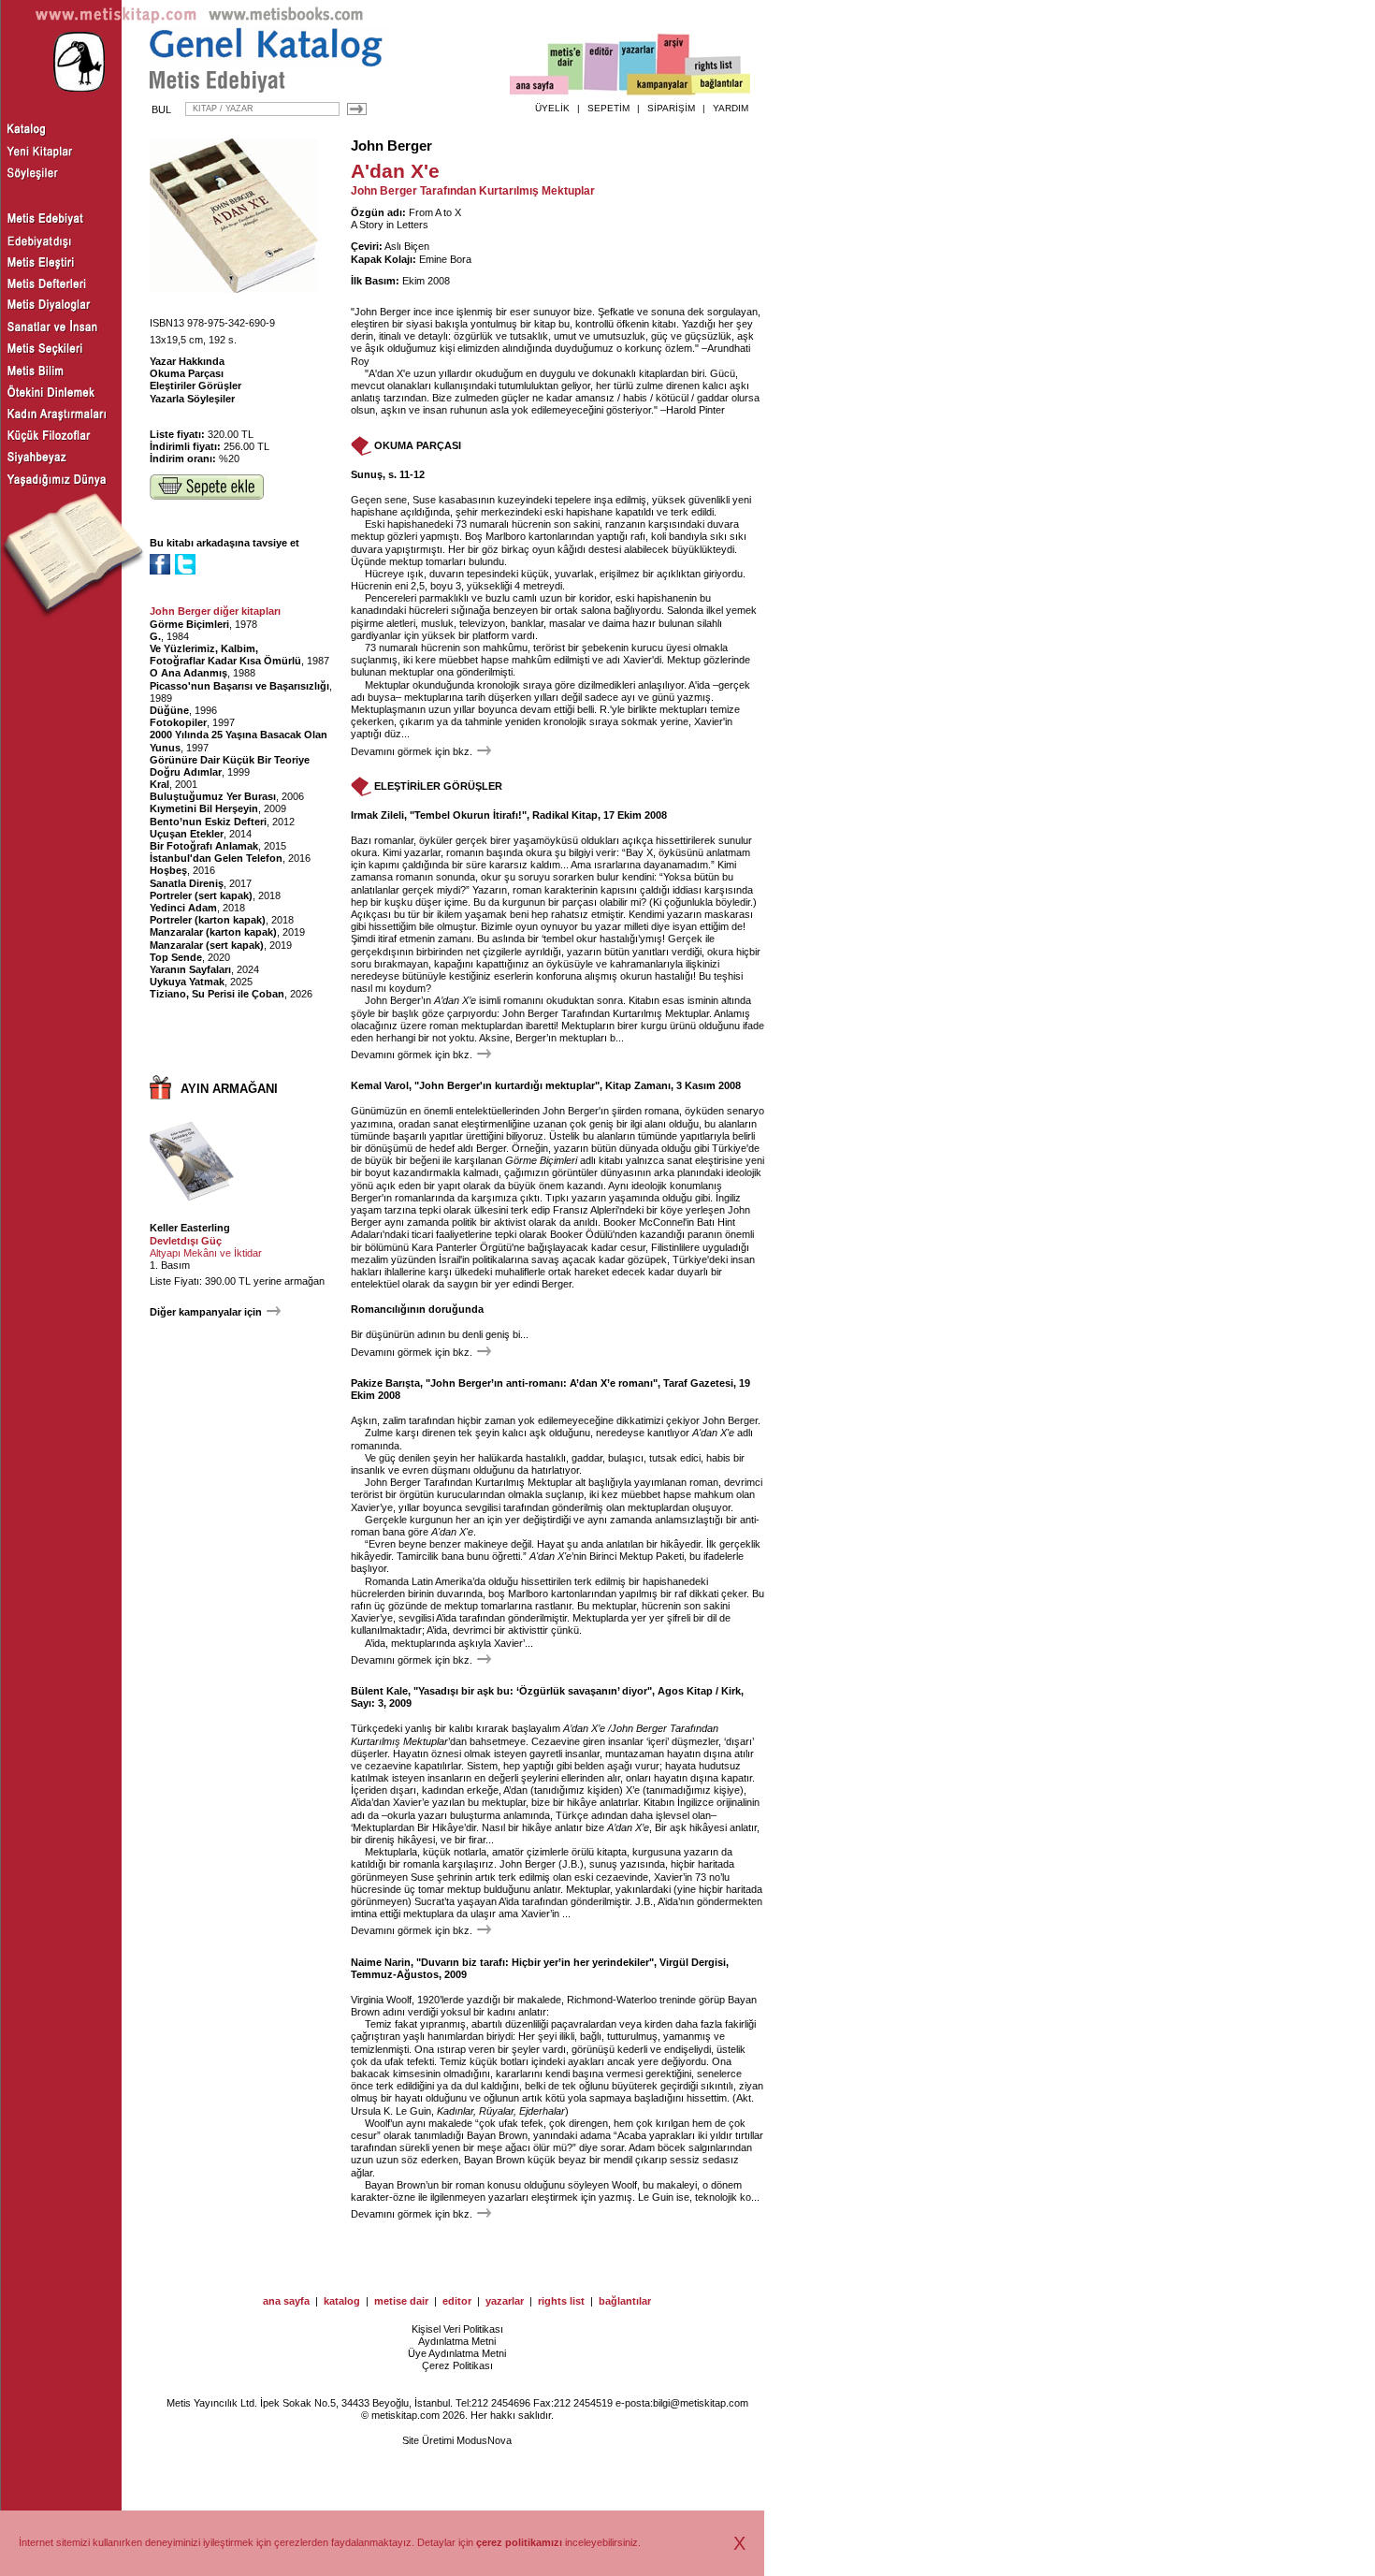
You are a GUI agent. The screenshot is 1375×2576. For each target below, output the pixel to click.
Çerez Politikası (457, 2365)
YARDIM (731, 108)
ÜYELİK (552, 108)
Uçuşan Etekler (187, 834)
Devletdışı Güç (186, 1241)
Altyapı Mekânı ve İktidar (206, 1253)
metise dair (401, 2301)
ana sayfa (286, 2301)
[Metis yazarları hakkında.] (638, 66)
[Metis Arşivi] (673, 63)
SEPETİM (608, 108)
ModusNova (484, 2440)
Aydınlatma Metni (457, 2341)
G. (155, 636)
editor (457, 2301)
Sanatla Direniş (187, 883)
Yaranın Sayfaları (190, 969)
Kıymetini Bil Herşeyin (204, 808)
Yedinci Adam (183, 908)
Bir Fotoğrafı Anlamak (204, 846)
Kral (159, 784)
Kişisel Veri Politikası (457, 2329)
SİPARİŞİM (671, 108)
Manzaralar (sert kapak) (207, 945)
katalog (342, 2301)
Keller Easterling (190, 1228)
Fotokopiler (178, 722)
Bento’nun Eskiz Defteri (208, 822)
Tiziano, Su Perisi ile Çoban (217, 994)
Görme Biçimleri (189, 624)
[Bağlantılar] (721, 85)
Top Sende (176, 957)
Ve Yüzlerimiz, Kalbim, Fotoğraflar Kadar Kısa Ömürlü (225, 655)
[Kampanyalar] (660, 85)
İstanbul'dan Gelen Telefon (216, 858)
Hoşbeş (168, 870)
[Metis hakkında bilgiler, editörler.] (566, 68)
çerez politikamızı (519, 2542)
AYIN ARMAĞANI (229, 1089)
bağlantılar (625, 2301)
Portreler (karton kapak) (208, 920)
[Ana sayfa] (539, 87)
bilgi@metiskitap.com (701, 2403)
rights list (561, 2301)
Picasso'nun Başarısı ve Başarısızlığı (239, 686)
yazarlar (505, 2301)
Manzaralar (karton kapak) (213, 932)
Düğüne (169, 710)
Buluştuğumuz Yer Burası (213, 796)
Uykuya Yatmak (187, 982)
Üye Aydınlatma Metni (457, 2353)
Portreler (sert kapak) (201, 895)
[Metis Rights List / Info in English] (714, 66)
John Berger (391, 146)
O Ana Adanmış (188, 673)
